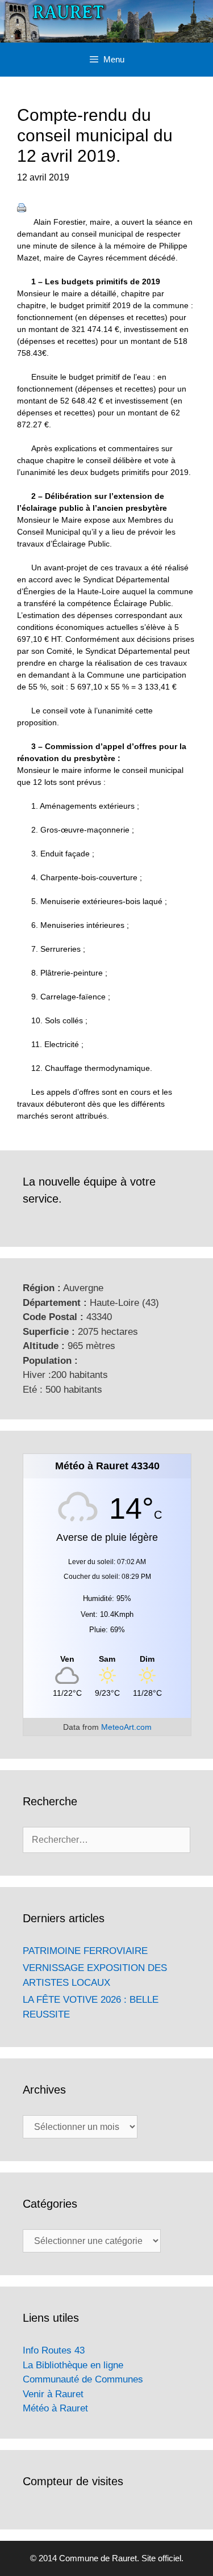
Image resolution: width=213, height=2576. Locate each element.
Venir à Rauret (53, 2394)
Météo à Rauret (55, 2408)
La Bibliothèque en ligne (73, 2365)
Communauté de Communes (83, 2379)
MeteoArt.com (126, 1727)
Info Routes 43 (54, 2350)
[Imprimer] (22, 209)
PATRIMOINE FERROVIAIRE (85, 1951)
